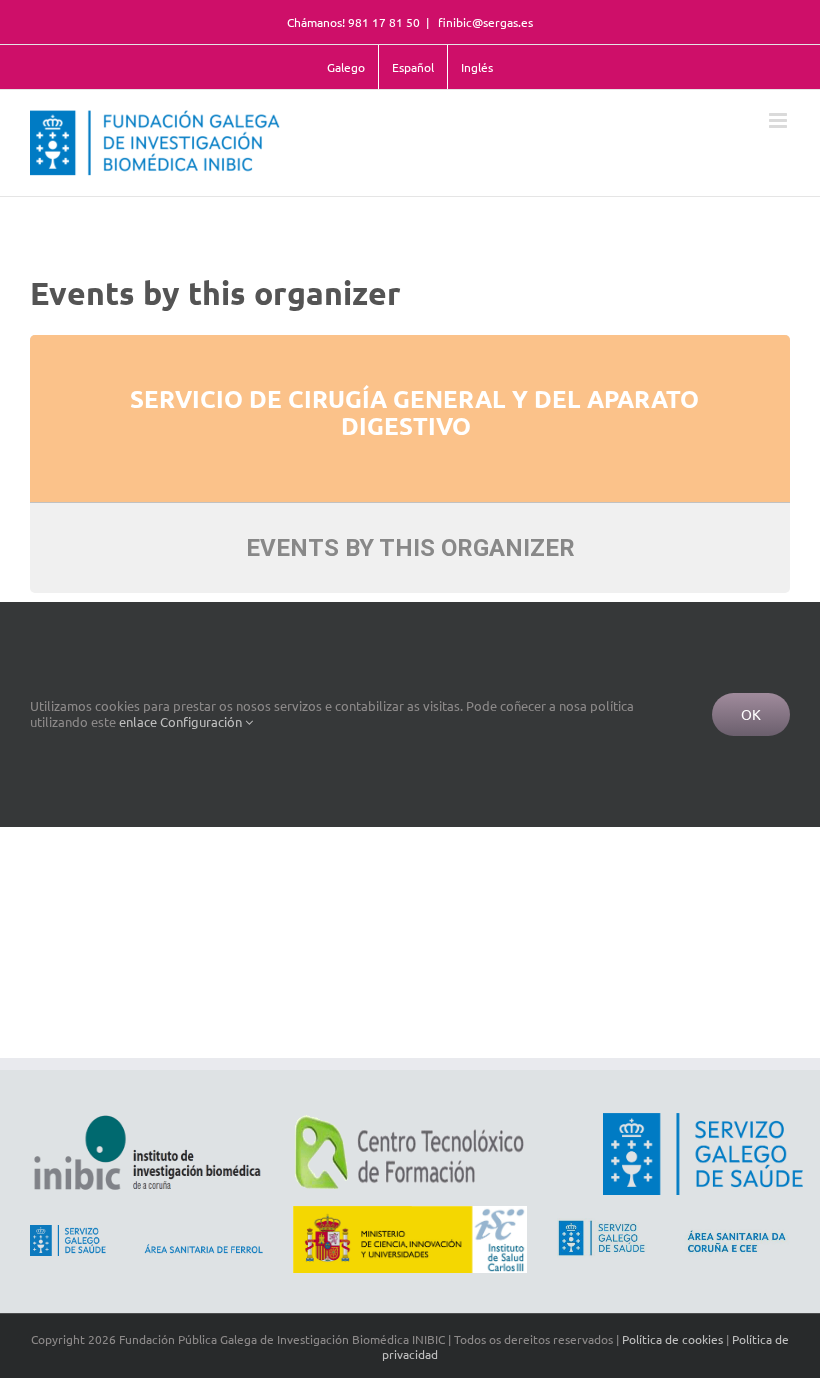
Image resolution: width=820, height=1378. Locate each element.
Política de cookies (672, 1339)
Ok (751, 714)
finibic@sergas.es (484, 22)
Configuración (202, 721)
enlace (138, 721)
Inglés (477, 67)
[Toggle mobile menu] (779, 120)
